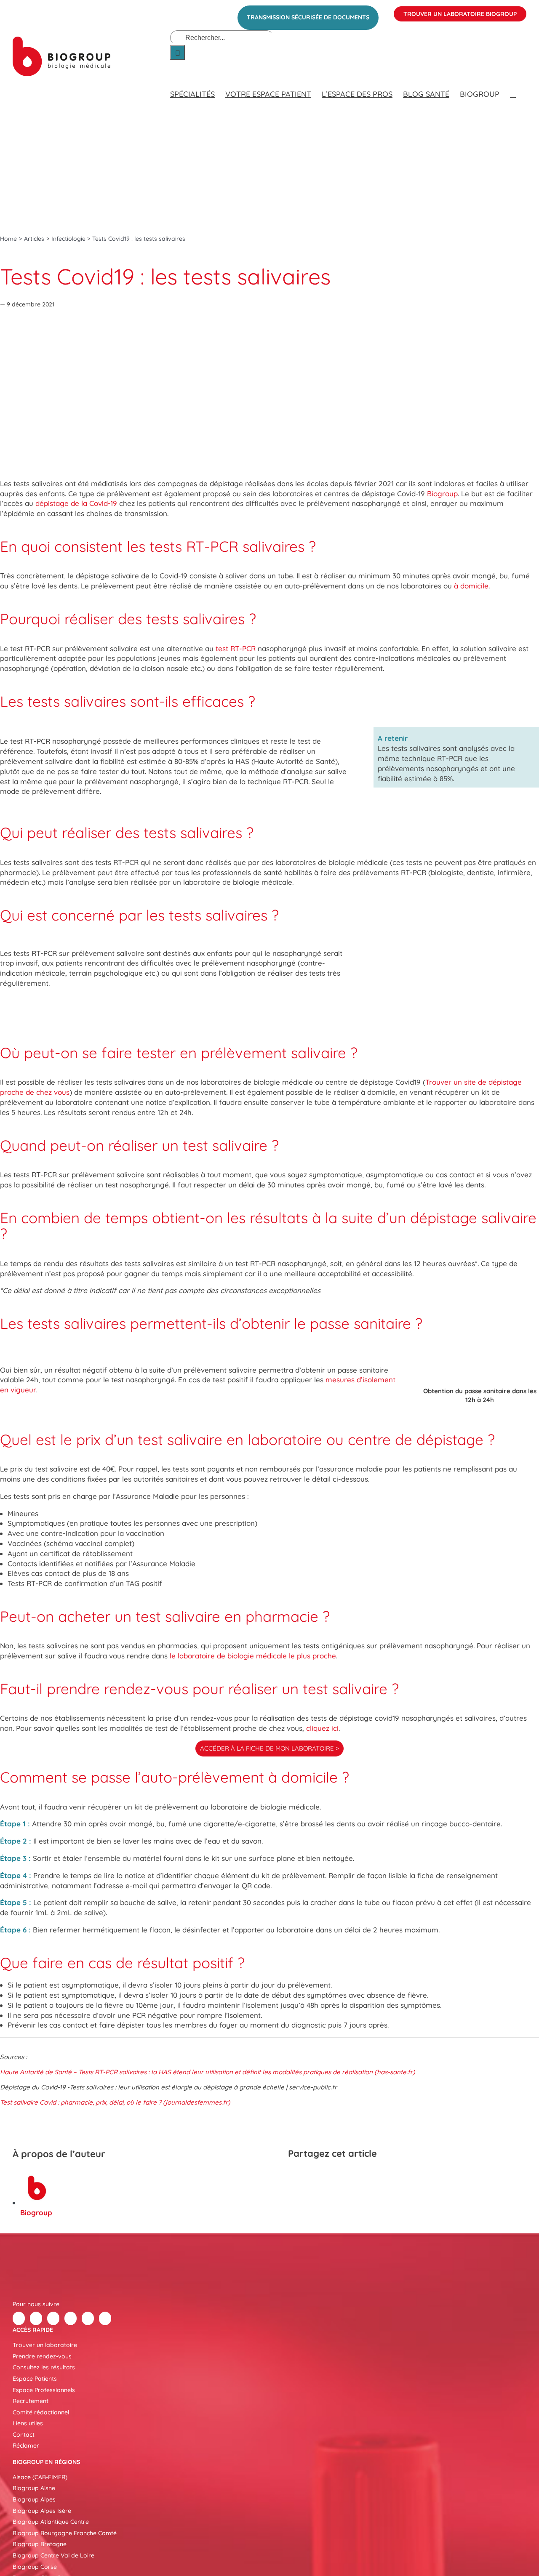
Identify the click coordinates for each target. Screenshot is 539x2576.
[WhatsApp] (341, 2176)
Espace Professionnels (44, 2390)
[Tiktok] (71, 2318)
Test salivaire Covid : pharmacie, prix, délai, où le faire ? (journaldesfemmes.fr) (115, 2102)
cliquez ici (322, 1728)
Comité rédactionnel (41, 2412)
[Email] (356, 2176)
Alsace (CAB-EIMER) (40, 2477)
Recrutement (31, 2401)
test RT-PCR (236, 648)
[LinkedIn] (326, 2176)
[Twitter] (36, 2318)
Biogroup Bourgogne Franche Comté (65, 2533)
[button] (513, 86)
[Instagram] (105, 2318)
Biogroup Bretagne (40, 2544)
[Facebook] (296, 2176)
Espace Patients (35, 2379)
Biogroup (442, 494)
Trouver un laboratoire (45, 2345)
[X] (311, 2176)
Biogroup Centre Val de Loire (53, 2555)
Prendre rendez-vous (42, 2356)
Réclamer (26, 2446)
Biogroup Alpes (34, 2499)
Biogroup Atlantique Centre (51, 2522)
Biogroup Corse (35, 2567)
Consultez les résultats (44, 2367)
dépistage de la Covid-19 (76, 503)
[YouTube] (88, 2318)
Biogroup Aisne (34, 2488)
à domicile (471, 586)
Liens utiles (28, 2423)
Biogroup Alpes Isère (42, 2511)
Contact (24, 2435)
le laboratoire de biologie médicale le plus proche (253, 1656)
